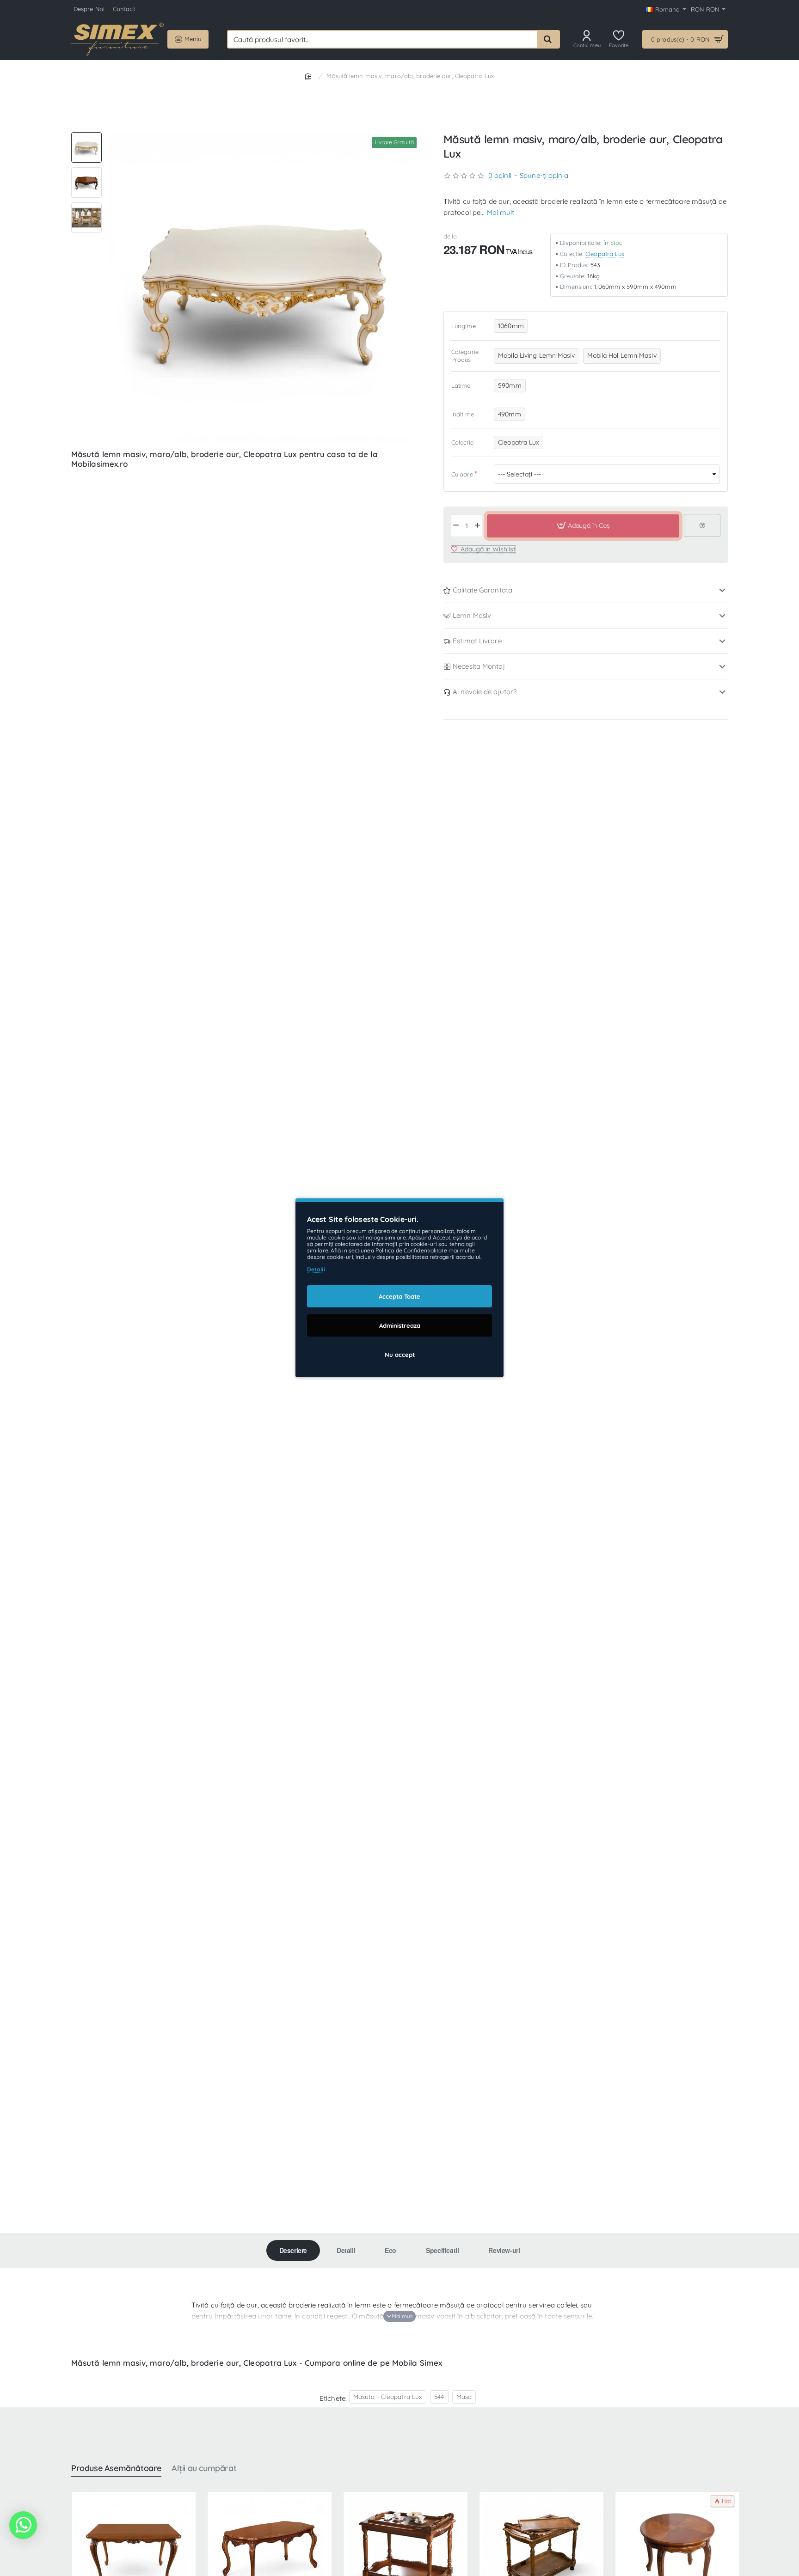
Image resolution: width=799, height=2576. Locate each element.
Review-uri (504, 2250)
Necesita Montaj (479, 667)
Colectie (462, 443)
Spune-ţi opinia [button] (544, 176)
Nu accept (400, 1355)
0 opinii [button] (500, 176)
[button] (86, 136)
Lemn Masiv (472, 616)
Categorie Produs (465, 356)
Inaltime (463, 414)
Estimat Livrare (477, 641)
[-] (456, 526)
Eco (390, 2250)
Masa (464, 2396)
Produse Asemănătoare (116, 2468)
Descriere (293, 2250)
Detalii (346, 2250)
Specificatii (442, 2250)
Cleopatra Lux (605, 254)
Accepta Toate (399, 1297)
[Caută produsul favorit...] (548, 39)
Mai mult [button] (501, 213)
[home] (310, 76)
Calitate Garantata (482, 590)
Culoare (462, 474)
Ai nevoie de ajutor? (485, 692)
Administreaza (400, 1326)
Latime (461, 385)
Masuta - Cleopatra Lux (388, 2396)
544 (439, 2396)
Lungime (464, 326)
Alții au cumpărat (204, 2468)
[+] (477, 526)
